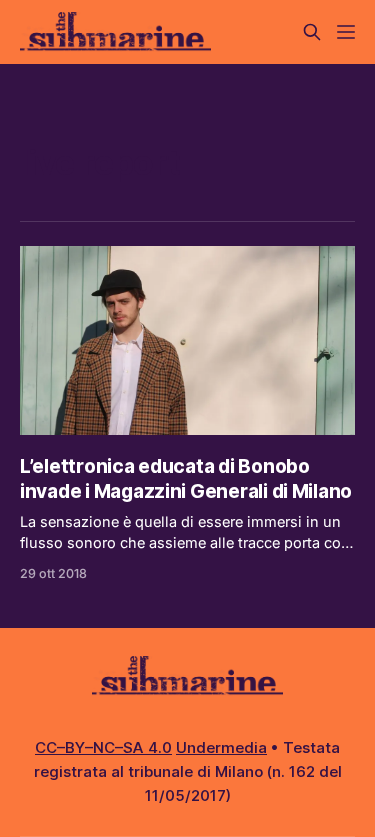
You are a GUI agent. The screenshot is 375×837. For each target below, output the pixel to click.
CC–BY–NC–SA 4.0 (103, 747)
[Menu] (346, 32)
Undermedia (221, 747)
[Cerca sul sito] (312, 32)
